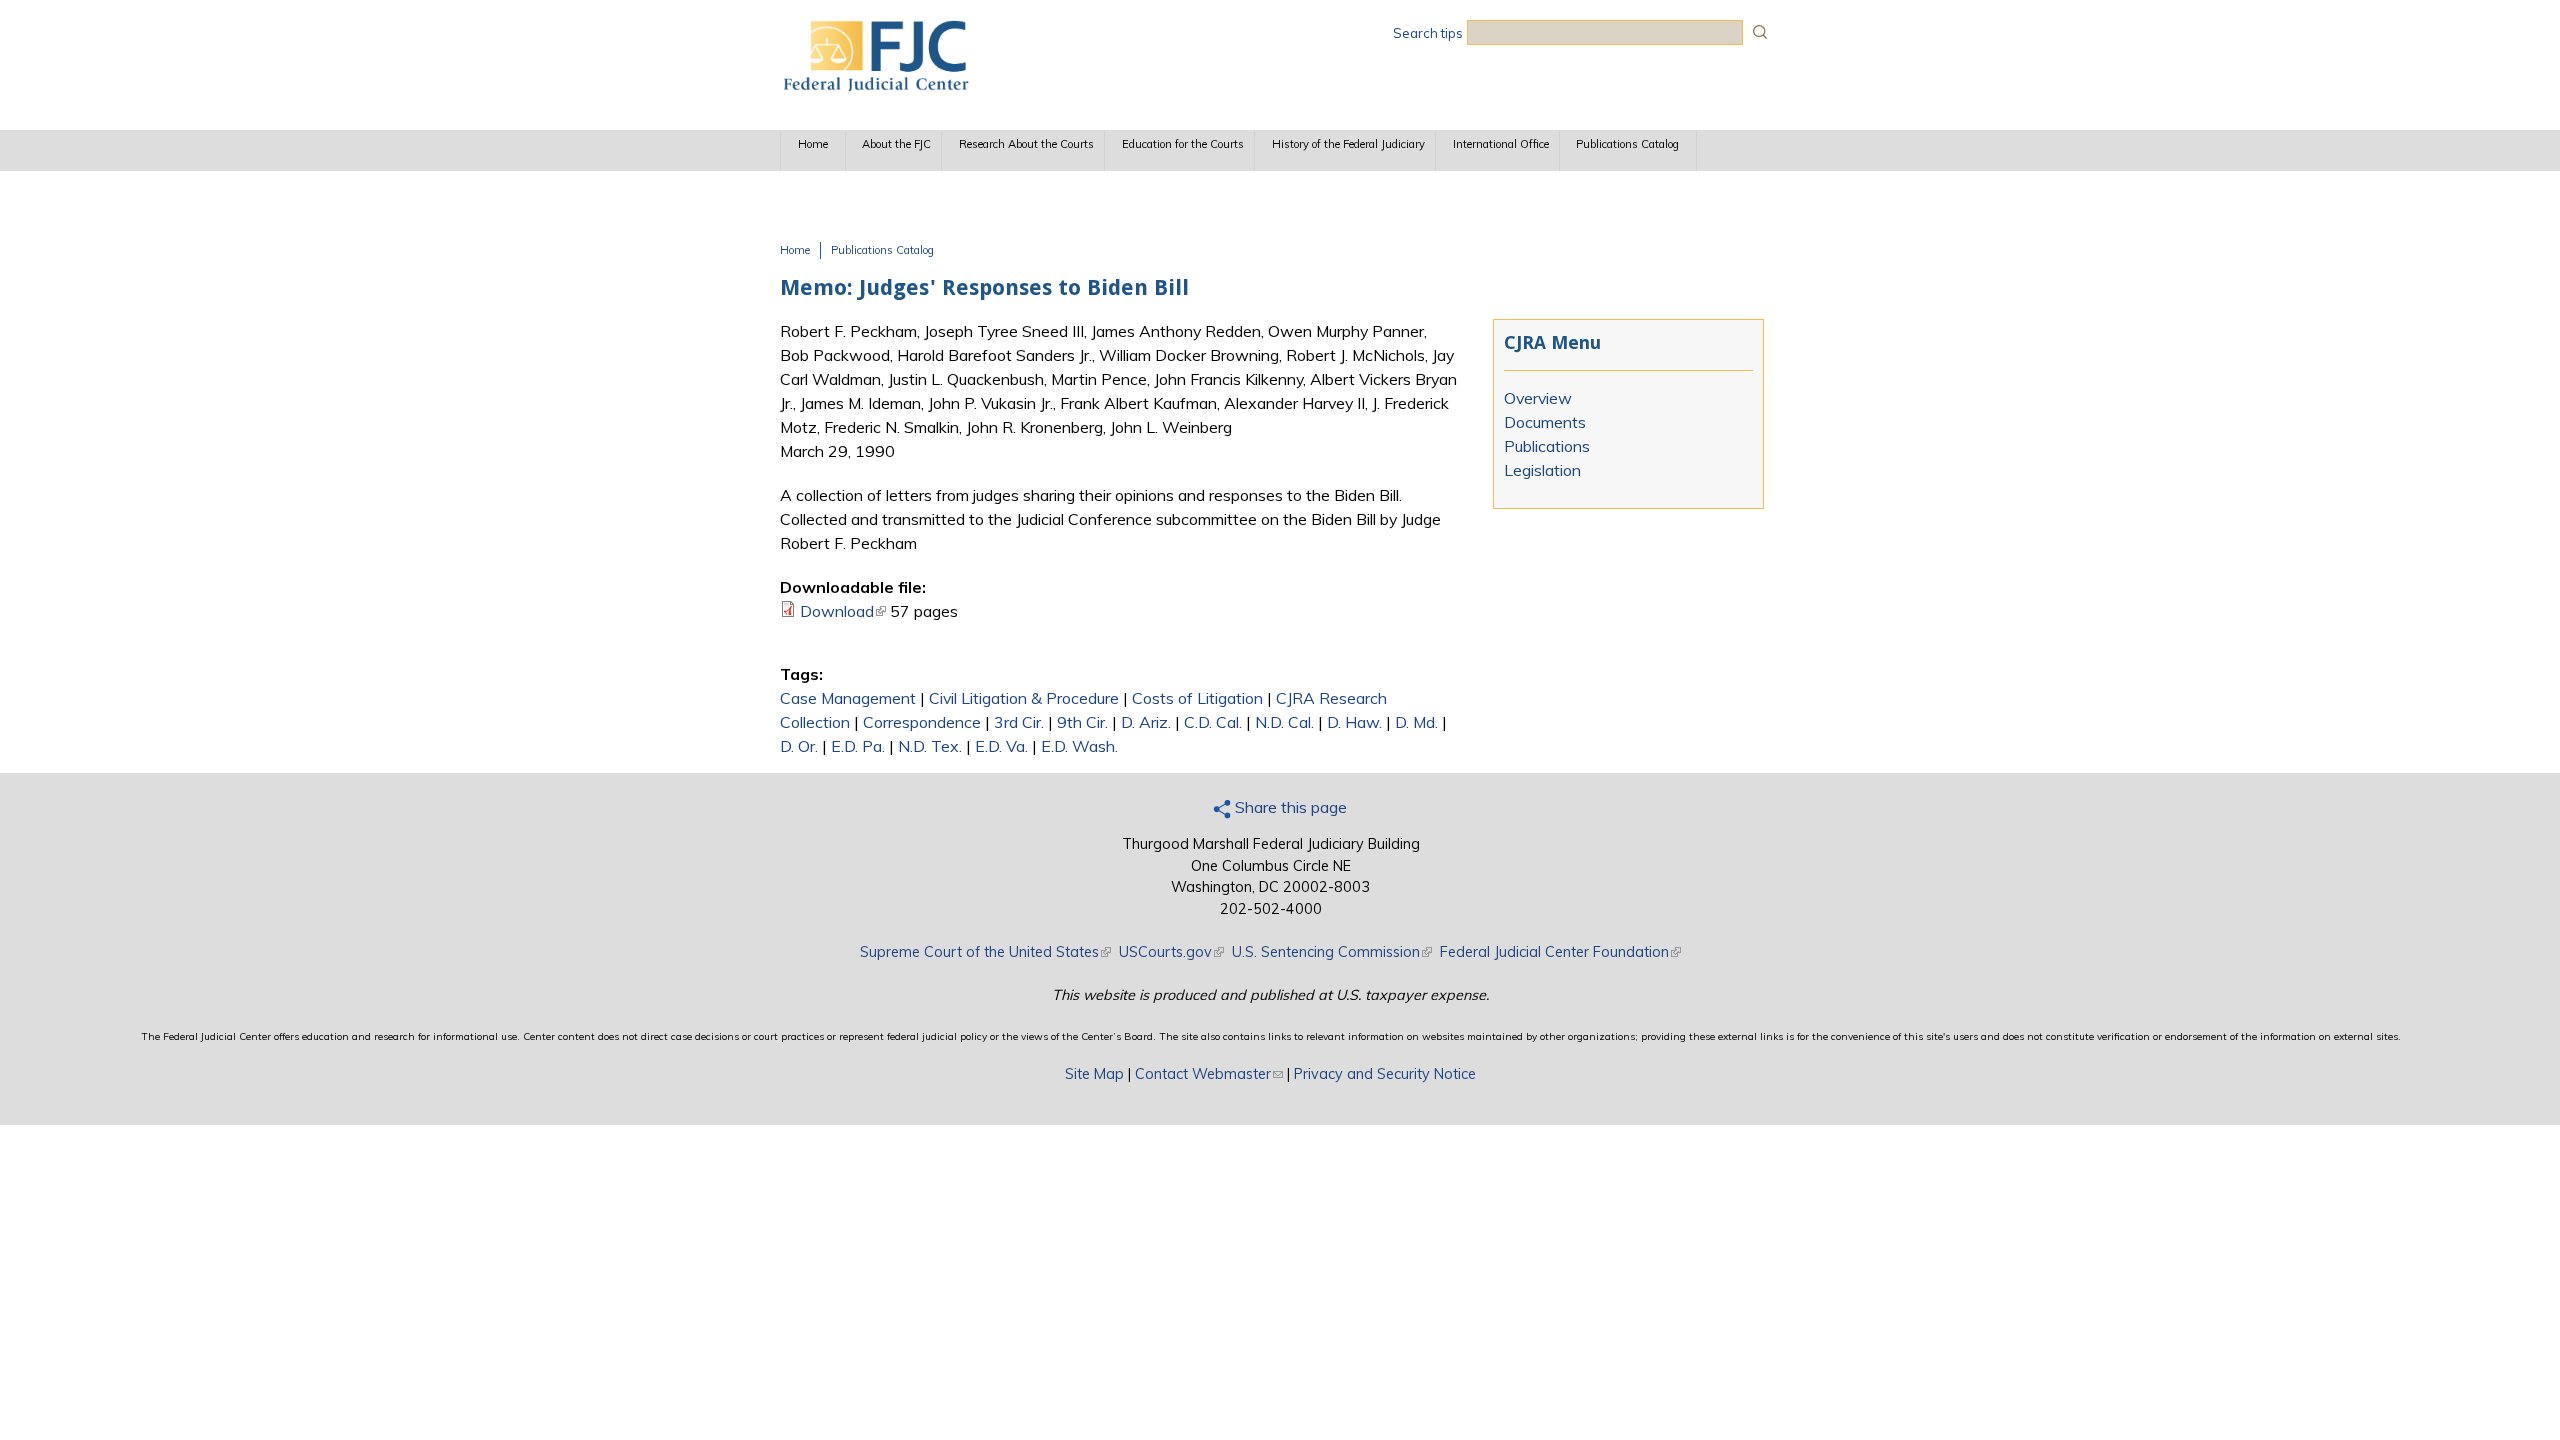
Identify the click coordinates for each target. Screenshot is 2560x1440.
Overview (1538, 398)
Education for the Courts (1183, 144)
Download (843, 611)
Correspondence (922, 722)
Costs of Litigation (1197, 698)
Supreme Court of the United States (985, 952)
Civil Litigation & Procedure (1024, 698)
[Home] (875, 85)
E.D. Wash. (1079, 746)
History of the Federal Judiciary (1348, 144)
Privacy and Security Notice (1385, 1074)
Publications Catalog (1627, 144)
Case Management (848, 698)
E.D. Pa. (858, 746)
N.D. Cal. (1284, 722)
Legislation (1542, 470)
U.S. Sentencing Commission (1332, 952)
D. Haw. (1354, 722)
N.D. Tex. (930, 746)
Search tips (1428, 33)
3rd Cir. (1019, 722)
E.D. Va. (1001, 746)
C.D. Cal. (1213, 722)
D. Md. (1416, 722)
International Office (1501, 144)
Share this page (1289, 807)
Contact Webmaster (1209, 1074)
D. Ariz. (1146, 722)
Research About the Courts (1026, 144)
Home (813, 144)
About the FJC (896, 144)
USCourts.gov (1171, 952)
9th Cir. (1082, 722)
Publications (1547, 446)
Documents (1545, 422)
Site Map (1094, 1074)
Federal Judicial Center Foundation (1560, 952)
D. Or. (799, 746)
